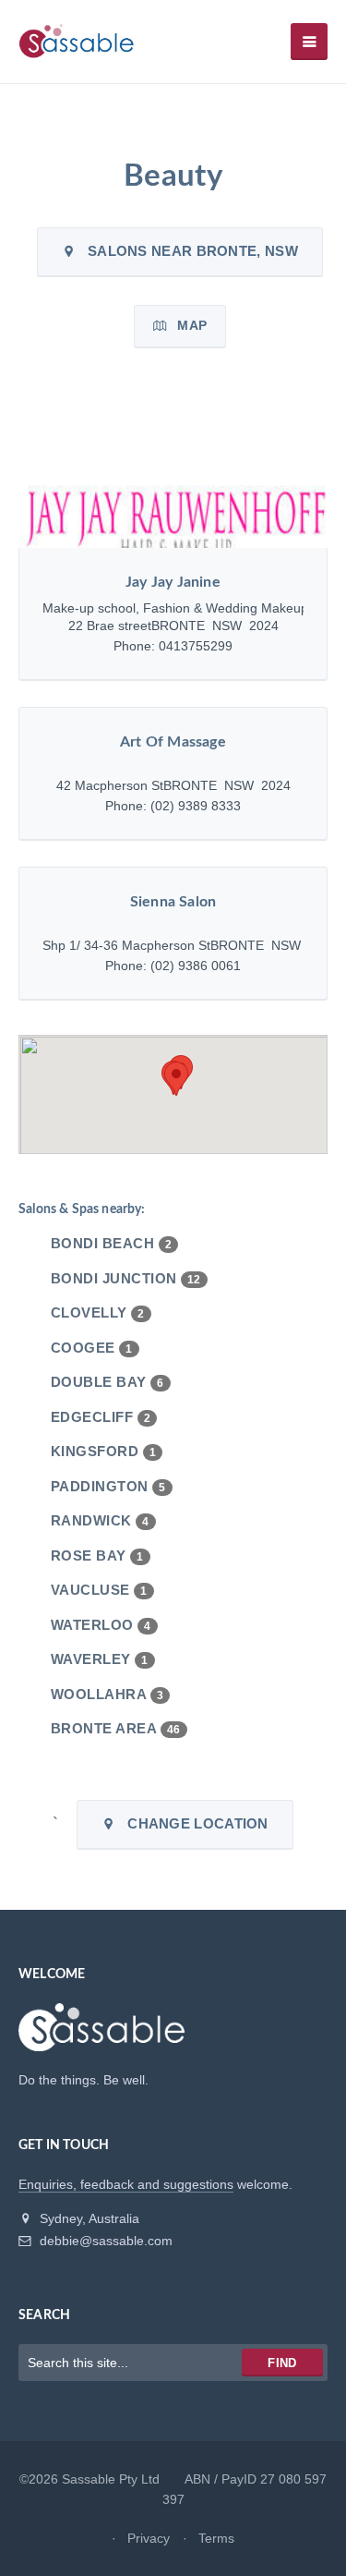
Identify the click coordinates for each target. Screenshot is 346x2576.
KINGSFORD (103, 1451)
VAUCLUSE (99, 1590)
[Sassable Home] (101, 2035)
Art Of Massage (173, 742)
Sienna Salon (173, 902)
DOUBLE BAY (107, 1382)
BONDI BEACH (111, 1243)
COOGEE (92, 1348)
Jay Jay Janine (173, 582)
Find (282, 2363)
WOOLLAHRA (107, 1694)
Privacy (149, 2538)
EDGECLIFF (101, 1417)
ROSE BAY (97, 1555)
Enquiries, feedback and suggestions (126, 2184)
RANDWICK (100, 1520)
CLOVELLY (98, 1312)
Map (187, 325)
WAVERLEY (100, 1659)
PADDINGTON (108, 1486)
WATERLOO (101, 1625)
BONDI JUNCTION (126, 1278)
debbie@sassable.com (104, 2241)
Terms (216, 2538)
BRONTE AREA (116, 1728)
